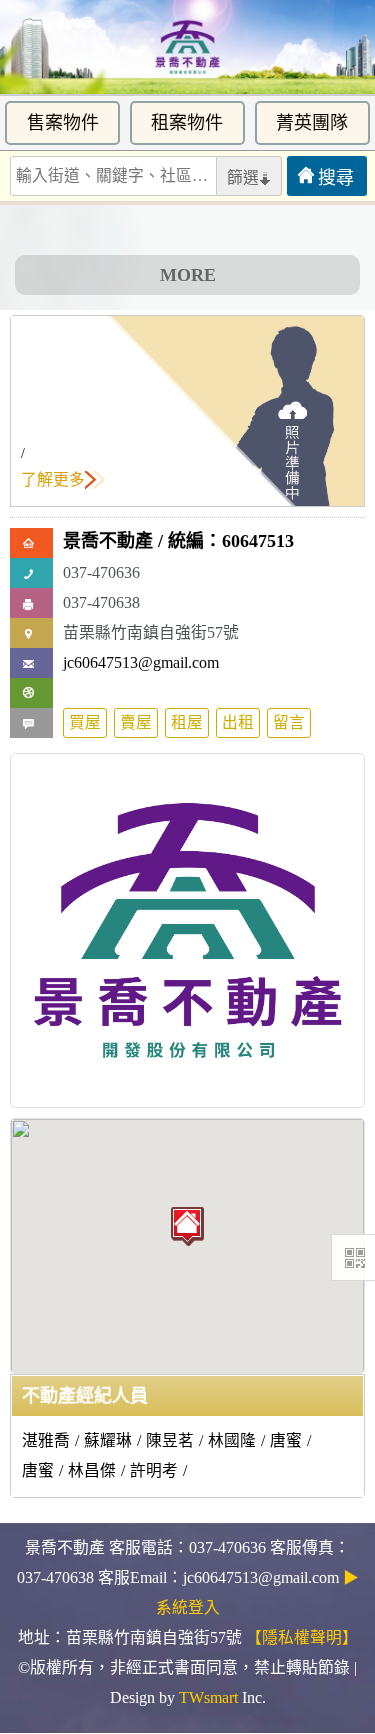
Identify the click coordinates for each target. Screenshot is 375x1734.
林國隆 (232, 1440)
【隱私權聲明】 (302, 1637)
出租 (238, 722)
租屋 (187, 722)
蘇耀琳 (108, 1440)
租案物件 (187, 123)
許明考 (154, 1470)
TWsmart (208, 1697)
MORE (188, 275)
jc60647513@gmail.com (141, 662)
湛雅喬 (46, 1440)
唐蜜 (286, 1440)
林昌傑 (92, 1470)
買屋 (85, 722)
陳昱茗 (170, 1440)
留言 (289, 722)
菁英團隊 (312, 123)
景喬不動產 (108, 541)
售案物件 (63, 123)
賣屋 (136, 722)
